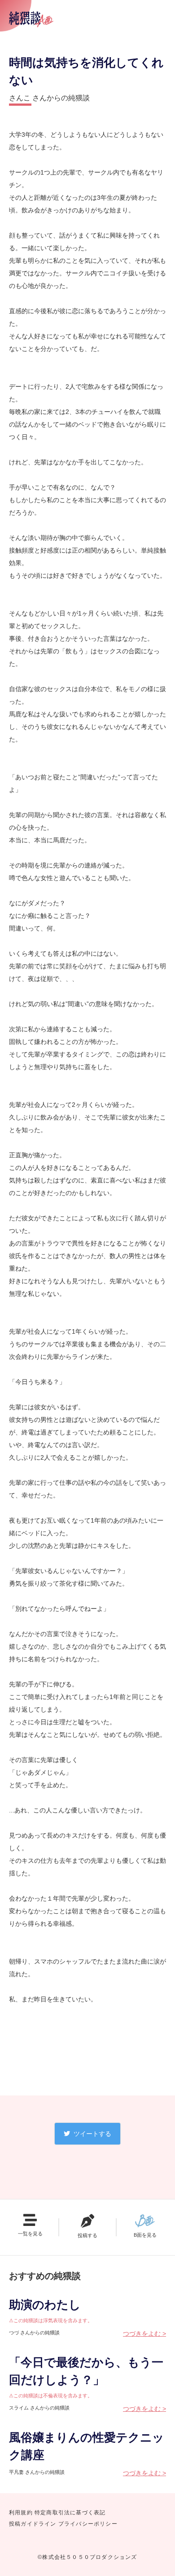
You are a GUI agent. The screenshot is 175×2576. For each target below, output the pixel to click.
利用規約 (21, 2513)
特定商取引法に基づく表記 (70, 2513)
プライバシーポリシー (88, 2524)
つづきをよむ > (144, 2333)
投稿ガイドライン (33, 2524)
